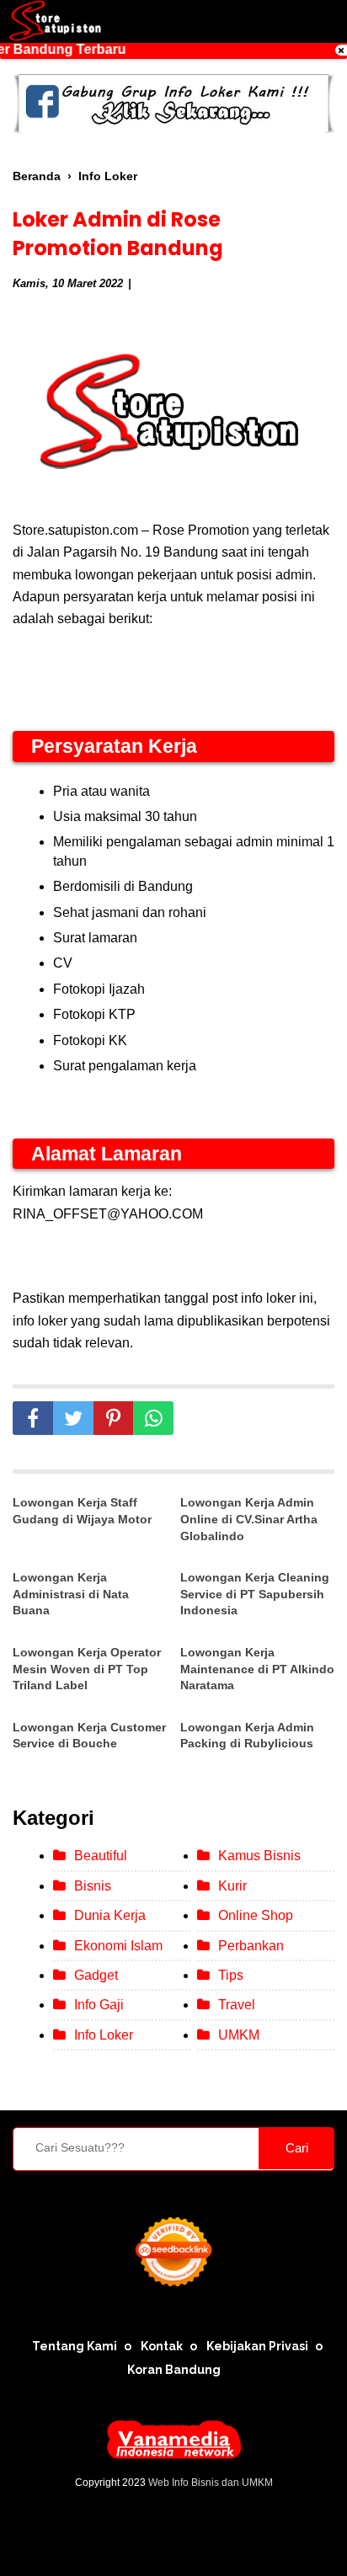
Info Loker (104, 2035)
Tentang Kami (75, 2346)
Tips (231, 1975)
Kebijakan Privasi (257, 2346)
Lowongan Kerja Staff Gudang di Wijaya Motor (82, 1511)
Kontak (162, 2346)
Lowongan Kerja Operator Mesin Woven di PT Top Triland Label (87, 1669)
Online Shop (256, 1915)
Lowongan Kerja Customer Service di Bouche (89, 1736)
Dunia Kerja (110, 1915)
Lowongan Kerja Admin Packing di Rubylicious (247, 1736)
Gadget (96, 1975)
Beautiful (101, 1856)
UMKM (239, 2035)
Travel (237, 2005)
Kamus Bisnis (259, 1856)
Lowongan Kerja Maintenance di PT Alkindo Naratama (257, 1669)
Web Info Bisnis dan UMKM (211, 2483)
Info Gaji (99, 2005)
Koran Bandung (174, 2370)
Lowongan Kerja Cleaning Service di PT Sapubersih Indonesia (255, 1594)
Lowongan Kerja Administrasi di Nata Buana (71, 1594)
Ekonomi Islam (118, 1946)
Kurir (232, 1886)
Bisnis (93, 1886)
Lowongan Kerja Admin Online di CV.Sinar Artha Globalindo (249, 1519)
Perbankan (251, 1946)
